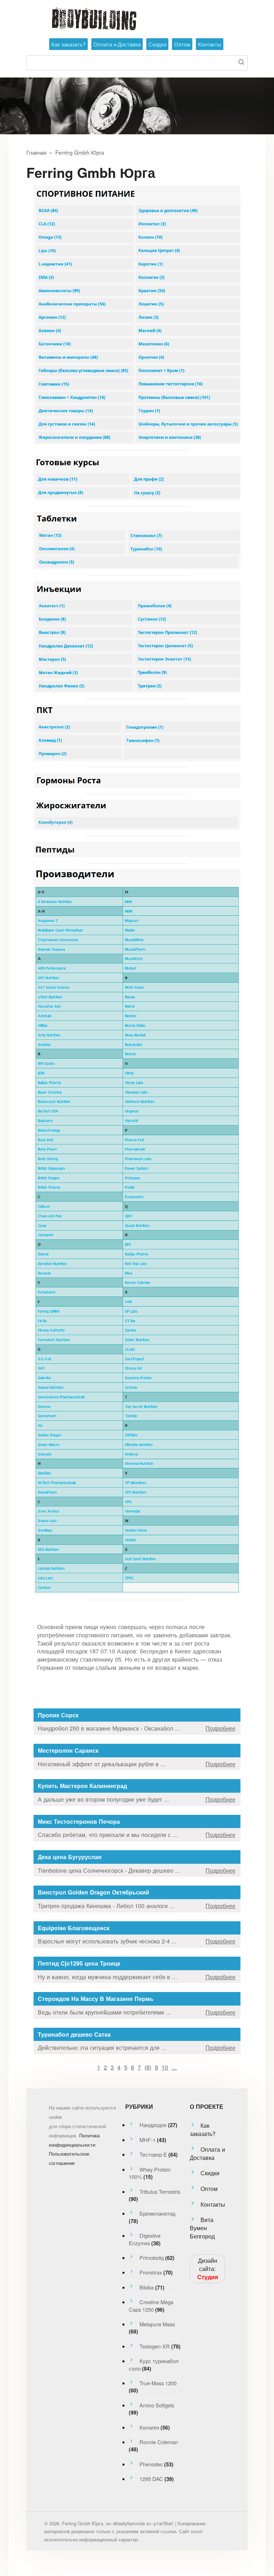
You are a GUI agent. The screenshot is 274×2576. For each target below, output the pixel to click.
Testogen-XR (155, 2346)
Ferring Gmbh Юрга (80, 152)
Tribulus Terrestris (160, 2191)
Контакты (210, 44)
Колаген (149, 2427)
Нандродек (153, 2125)
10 (165, 2067)
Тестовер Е (153, 2154)
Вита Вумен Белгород (202, 2228)
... (174, 2067)
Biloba (147, 2287)
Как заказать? (68, 44)
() (148, 2067)
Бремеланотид (158, 2213)
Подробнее (220, 1728)
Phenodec (151, 2464)
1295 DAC (151, 2479)
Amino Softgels (157, 2405)
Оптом (182, 44)
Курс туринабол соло (154, 2364)
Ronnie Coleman (159, 2442)
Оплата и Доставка (117, 44)
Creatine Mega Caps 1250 (151, 2305)
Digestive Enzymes (145, 2239)
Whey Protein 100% (150, 2173)
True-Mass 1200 (158, 2383)
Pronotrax (151, 2272)
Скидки (157, 44)
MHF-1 (148, 2140)
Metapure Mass (157, 2324)
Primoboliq (152, 2258)
